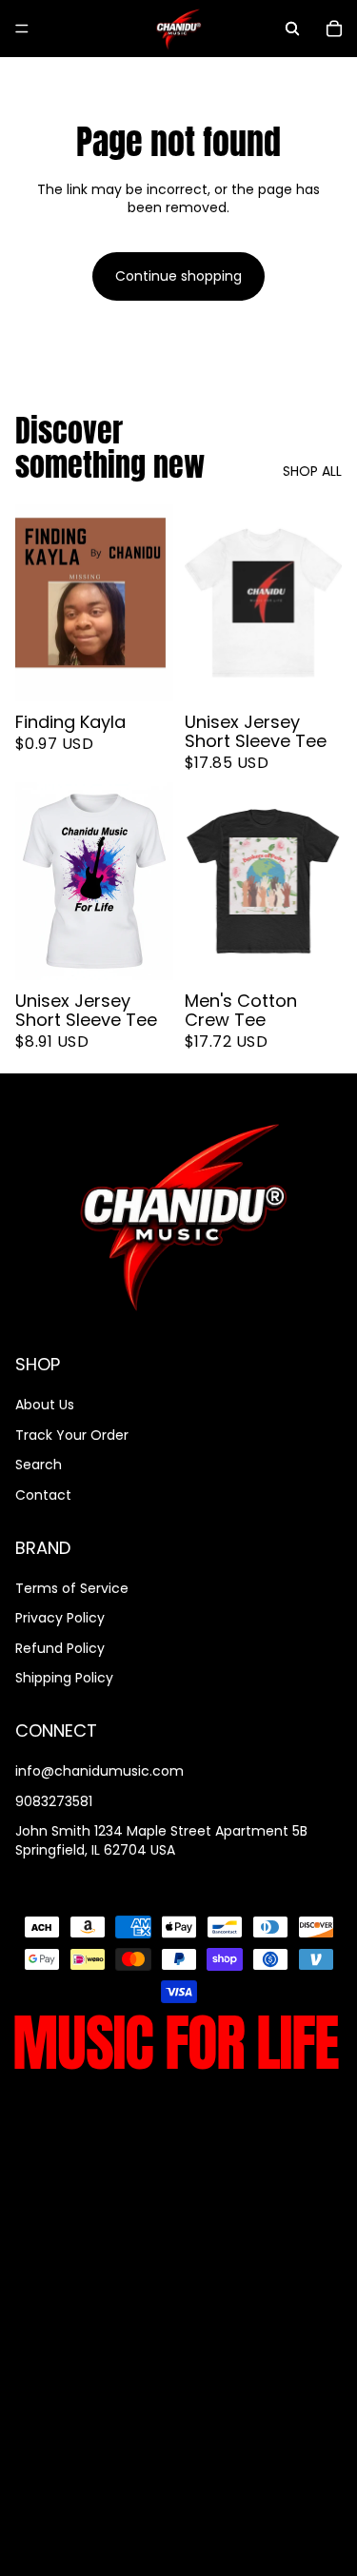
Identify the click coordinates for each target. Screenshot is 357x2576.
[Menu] (22, 29)
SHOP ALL (312, 472)
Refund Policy (60, 1648)
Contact (43, 1495)
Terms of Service (72, 1588)
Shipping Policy (64, 1679)
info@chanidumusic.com (99, 1772)
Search (39, 1465)
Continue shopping (178, 276)
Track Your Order (72, 1435)
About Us (45, 1405)
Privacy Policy (60, 1619)
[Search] (292, 29)
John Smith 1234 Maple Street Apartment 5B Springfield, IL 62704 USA (161, 1841)
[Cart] (334, 29)
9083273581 (54, 1801)
